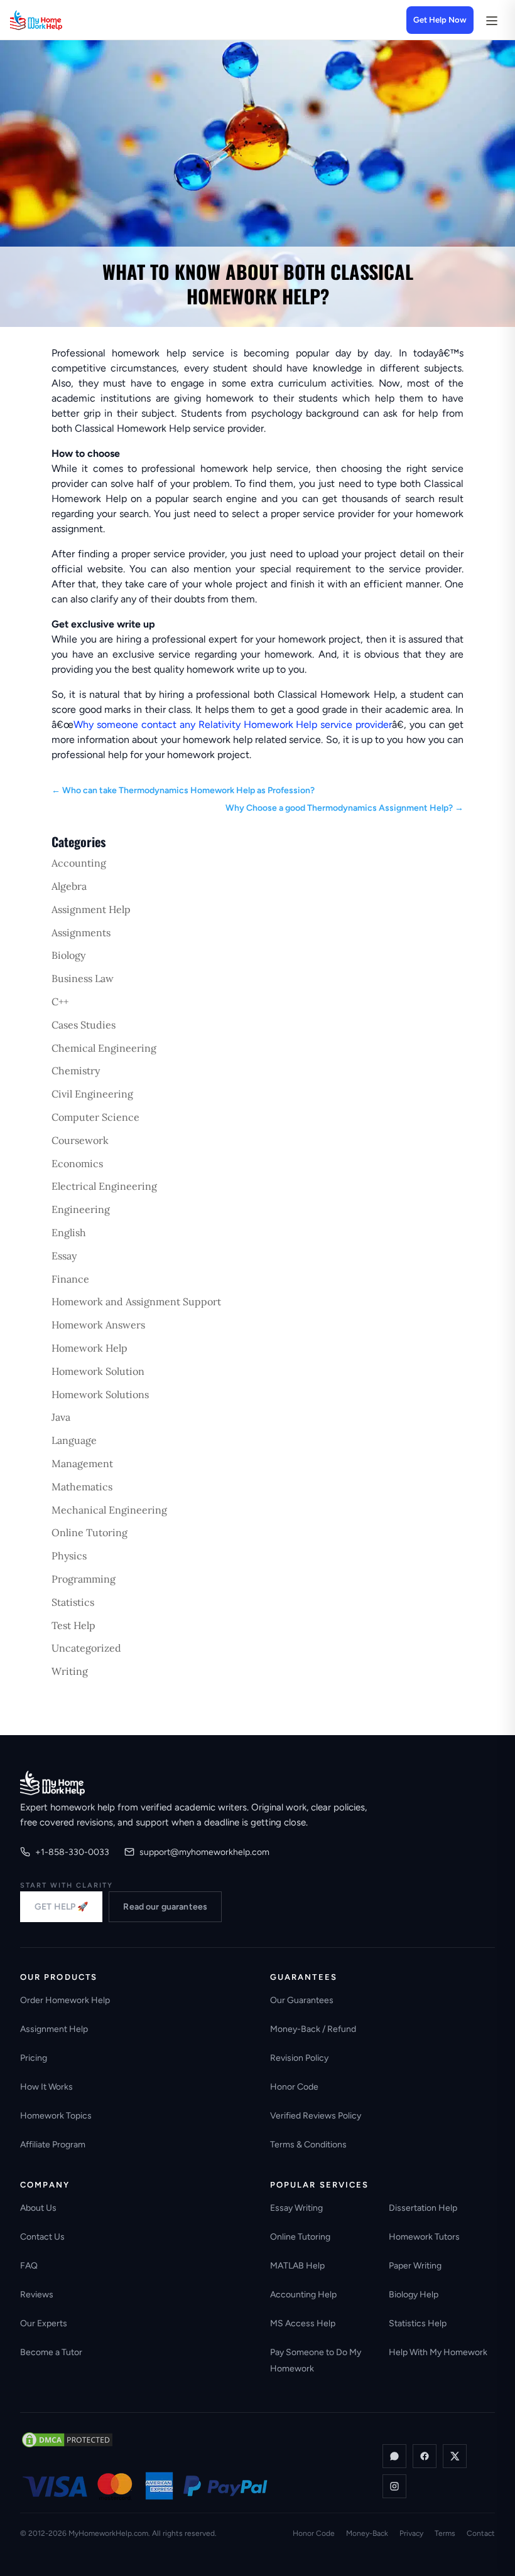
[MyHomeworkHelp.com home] (52, 1783)
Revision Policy (299, 2058)
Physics (69, 1556)
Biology (68, 955)
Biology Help (414, 2295)
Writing (70, 1671)
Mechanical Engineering (109, 1510)
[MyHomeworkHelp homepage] (60, 20)
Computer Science (95, 1117)
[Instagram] (394, 2486)
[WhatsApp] (394, 2456)
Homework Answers (98, 1325)
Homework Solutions (100, 1394)
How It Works (46, 2087)
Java (61, 1417)
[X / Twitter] (455, 2456)
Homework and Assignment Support (136, 1301)
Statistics (73, 1602)
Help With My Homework (438, 2352)
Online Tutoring (89, 1532)
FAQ (29, 2266)
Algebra (69, 886)
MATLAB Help (297, 2266)
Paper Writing (415, 2266)
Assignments (81, 933)
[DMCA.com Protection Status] (67, 2440)
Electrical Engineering (104, 1186)
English (69, 1232)
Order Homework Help (65, 2000)
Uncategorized (86, 1648)
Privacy (411, 2533)
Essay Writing (296, 2208)
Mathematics (82, 1487)
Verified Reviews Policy (316, 2116)
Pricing (34, 2058)
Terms (445, 2533)
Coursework (80, 1140)
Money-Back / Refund (313, 2029)
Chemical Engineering (104, 1048)
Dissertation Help (423, 2208)
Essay (64, 1256)
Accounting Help (303, 2295)
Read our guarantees (165, 1907)
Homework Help (89, 1348)
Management (82, 1463)
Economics (77, 1163)
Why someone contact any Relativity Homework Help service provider (233, 724)
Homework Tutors (424, 2237)
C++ (60, 1002)
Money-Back (367, 2533)
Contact (481, 2533)
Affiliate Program (53, 2145)
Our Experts (44, 2323)
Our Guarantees (302, 2000)
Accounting (79, 863)
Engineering (81, 1209)
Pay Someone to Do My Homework (316, 2360)
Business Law (83, 978)
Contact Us (42, 2237)
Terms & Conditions (308, 2145)
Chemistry (76, 1071)
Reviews (37, 2295)
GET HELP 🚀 (61, 1907)
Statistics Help (418, 2323)
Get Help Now (440, 20)
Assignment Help (91, 909)
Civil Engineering (92, 1094)
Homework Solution (98, 1371)
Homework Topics (56, 2116)
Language (74, 1440)
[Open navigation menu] (491, 20)
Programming (84, 1579)
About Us (38, 2208)
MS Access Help (303, 2323)
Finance (70, 1279)
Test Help (73, 1625)
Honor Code (294, 2087)
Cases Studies (84, 1025)
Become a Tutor (51, 2352)
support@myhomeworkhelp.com (204, 1852)
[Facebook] (425, 2456)
